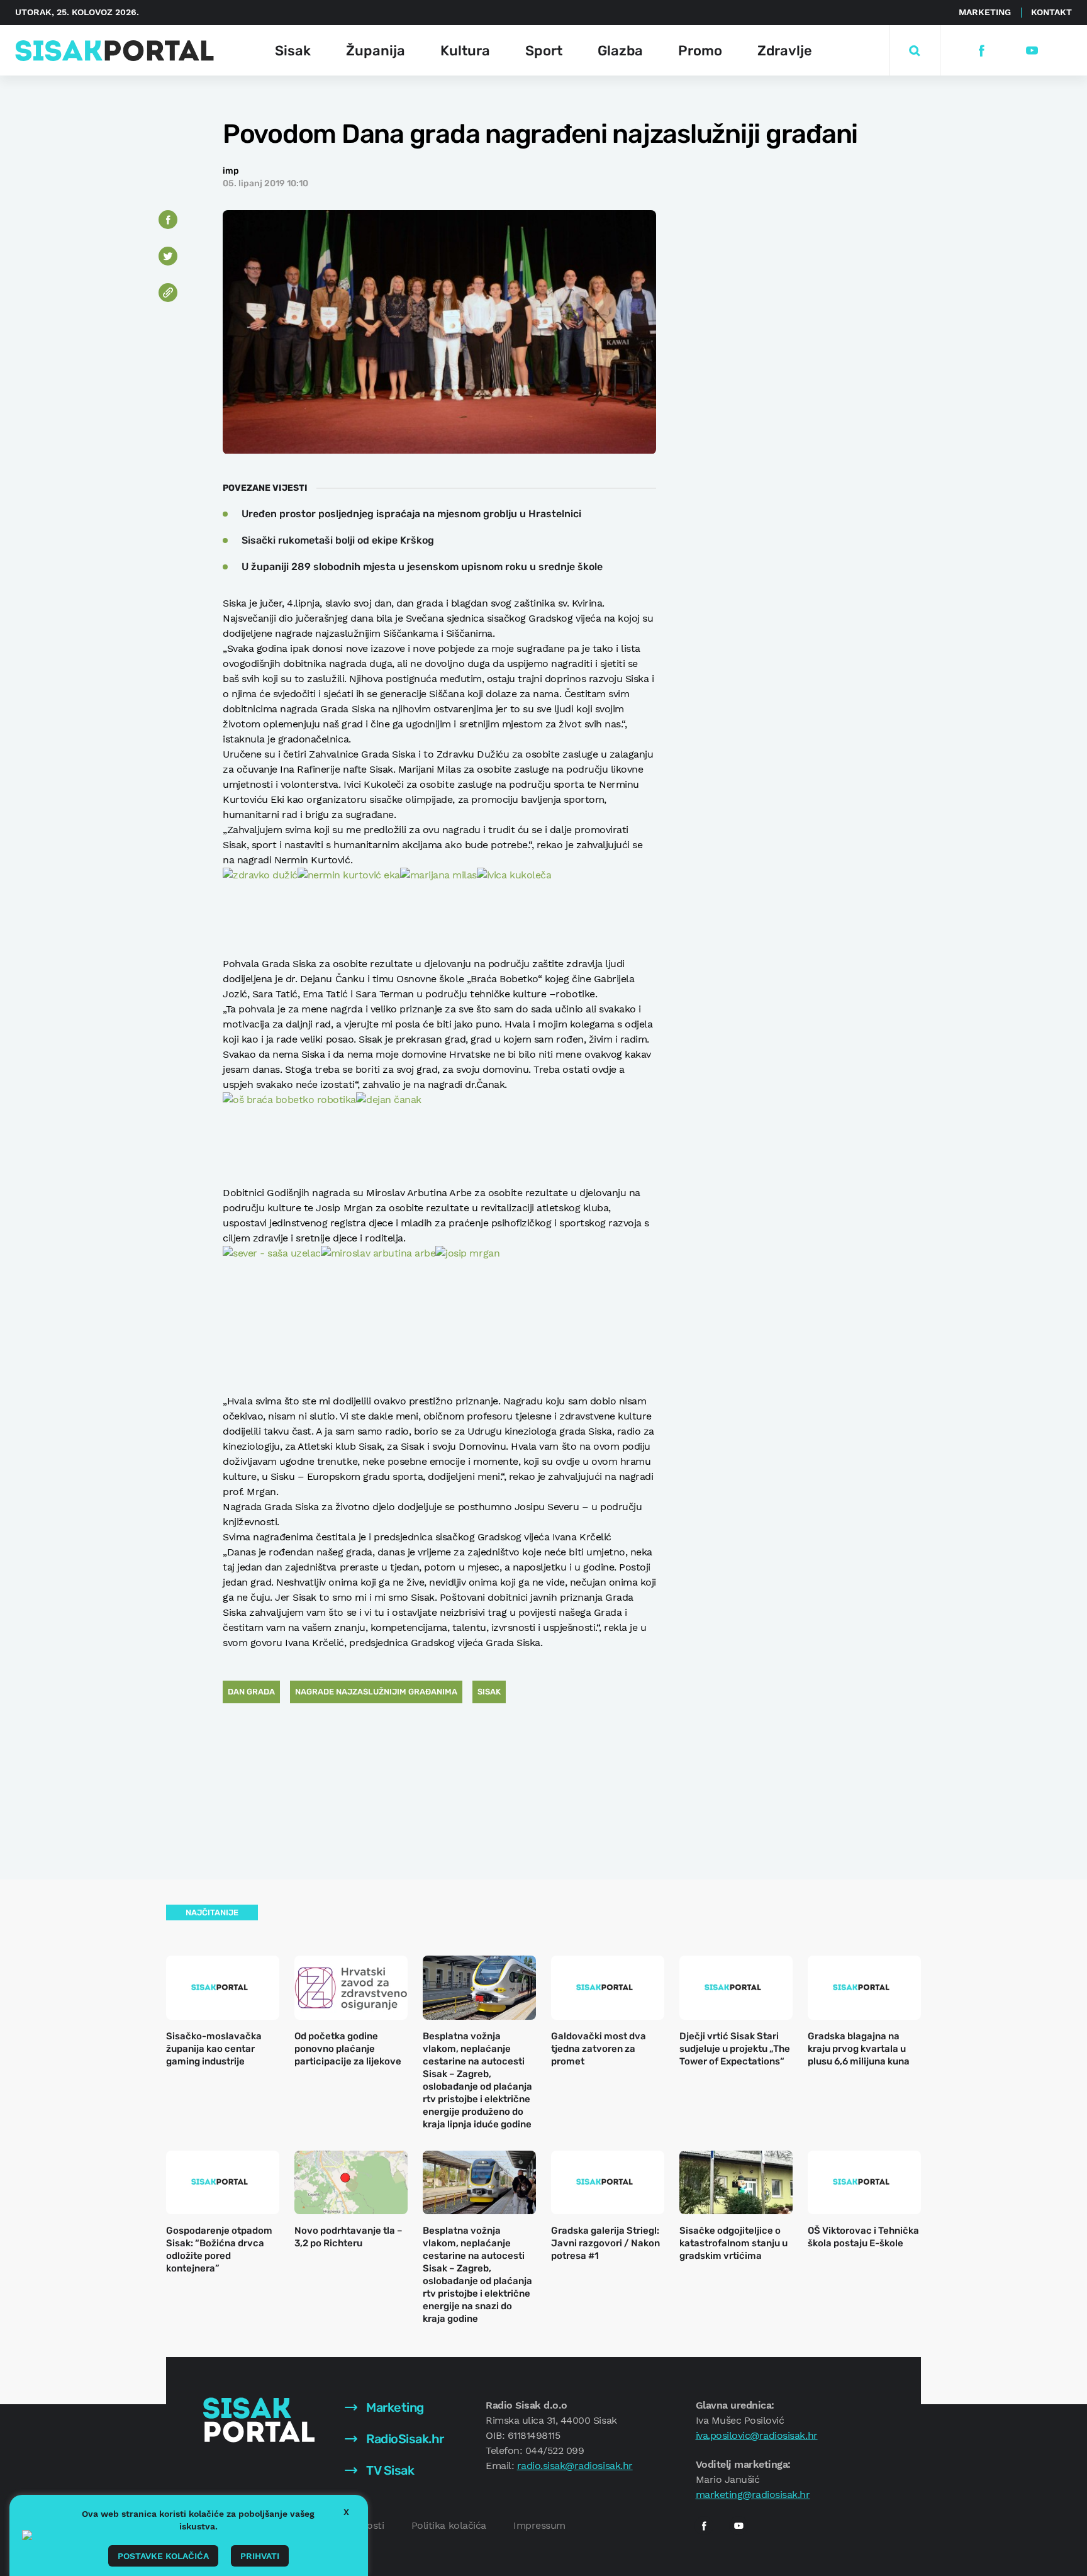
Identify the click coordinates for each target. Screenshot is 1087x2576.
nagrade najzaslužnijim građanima (376, 1692)
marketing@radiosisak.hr (753, 2495)
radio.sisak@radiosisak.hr (575, 2466)
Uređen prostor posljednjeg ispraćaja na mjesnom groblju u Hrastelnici (411, 514)
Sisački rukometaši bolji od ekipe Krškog (338, 540)
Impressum (539, 2525)
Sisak (293, 51)
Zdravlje (785, 51)
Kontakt (1051, 12)
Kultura (465, 51)
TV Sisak (389, 2470)
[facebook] (981, 51)
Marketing (985, 12)
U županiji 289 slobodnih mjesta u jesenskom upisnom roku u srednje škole (422, 567)
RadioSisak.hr (404, 2439)
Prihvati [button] (260, 2556)
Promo (700, 51)
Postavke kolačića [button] (163, 2556)
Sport (544, 51)
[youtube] (1031, 51)
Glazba (620, 51)
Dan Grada (251, 1692)
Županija (376, 51)
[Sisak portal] (114, 51)
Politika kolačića (449, 2525)
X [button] (346, 2512)
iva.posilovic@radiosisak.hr (757, 2435)
